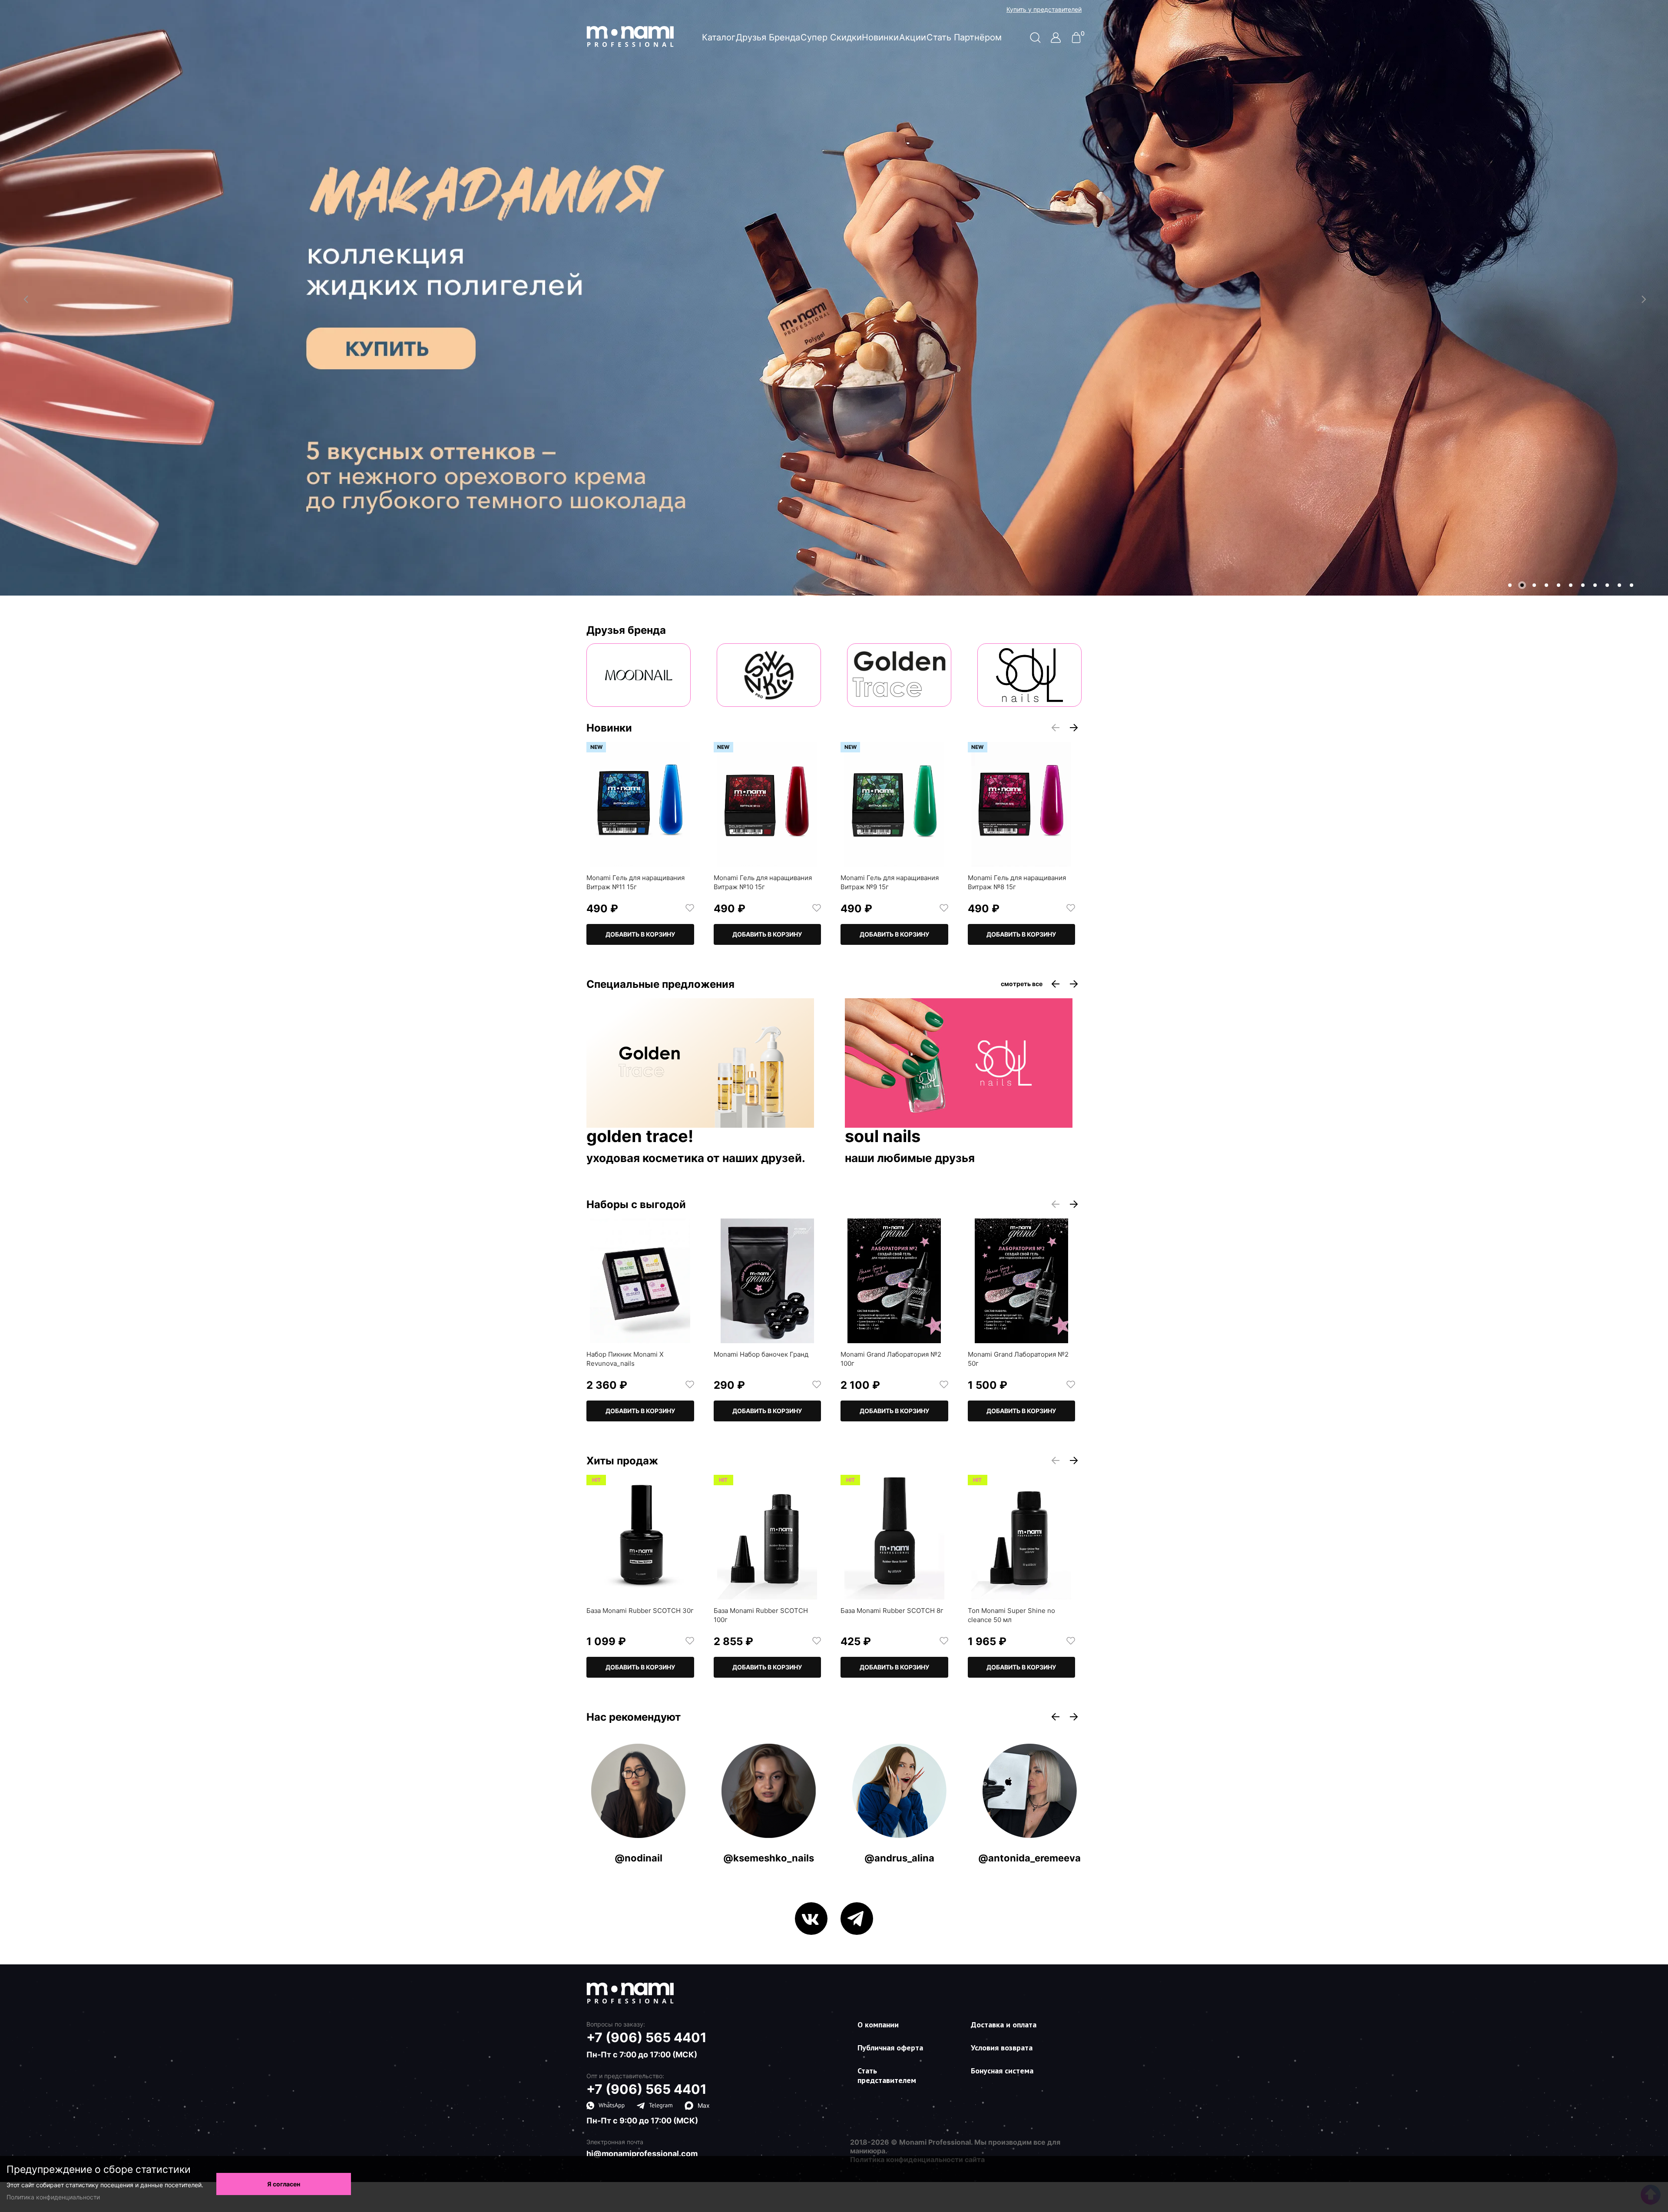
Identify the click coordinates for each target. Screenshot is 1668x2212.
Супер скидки (831, 37)
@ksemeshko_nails (769, 1858)
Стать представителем (887, 2075)
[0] (1076, 41)
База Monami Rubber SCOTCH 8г (892, 1611)
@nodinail (639, 1858)
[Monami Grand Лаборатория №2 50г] (1022, 1281)
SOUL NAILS (883, 1137)
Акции (913, 37)
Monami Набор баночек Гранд (761, 1354)
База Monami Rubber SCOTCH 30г (640, 1611)
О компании (878, 2025)
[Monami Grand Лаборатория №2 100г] (894, 1281)
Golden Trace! (640, 1137)
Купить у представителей (1044, 10)
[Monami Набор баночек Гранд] (768, 1281)
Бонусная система (1002, 2071)
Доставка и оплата (1004, 2025)
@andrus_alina (899, 1858)
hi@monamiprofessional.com (642, 2154)
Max (704, 2105)
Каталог (719, 37)
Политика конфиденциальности (53, 2197)
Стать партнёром (964, 37)
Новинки (880, 37)
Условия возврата (1002, 2048)
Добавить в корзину (640, 934)
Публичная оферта (890, 2048)
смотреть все (1022, 984)
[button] (1510, 585)
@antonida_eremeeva (1029, 1858)
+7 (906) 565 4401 (647, 2037)
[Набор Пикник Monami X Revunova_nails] (640, 1281)
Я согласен (284, 2184)
